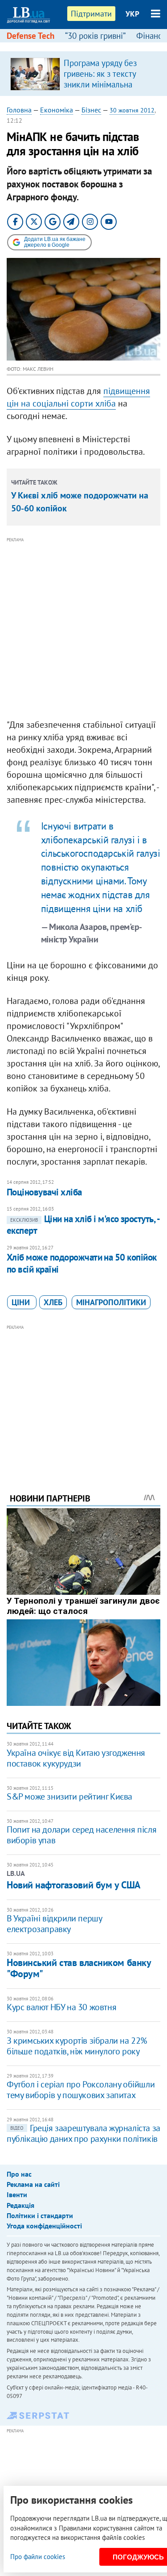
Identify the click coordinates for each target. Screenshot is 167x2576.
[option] (83, 74)
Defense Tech (31, 36)
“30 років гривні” (95, 36)
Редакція (20, 2205)
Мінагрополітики (111, 1302)
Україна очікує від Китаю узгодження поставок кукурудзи (76, 1758)
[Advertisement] (83, 628)
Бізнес (91, 110)
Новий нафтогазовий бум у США (73, 1885)
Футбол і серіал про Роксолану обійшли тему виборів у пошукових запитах (81, 2090)
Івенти (17, 2194)
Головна (19, 110)
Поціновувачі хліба (44, 1192)
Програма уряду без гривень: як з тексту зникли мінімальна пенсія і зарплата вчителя (100, 84)
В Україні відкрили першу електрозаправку (54, 1924)
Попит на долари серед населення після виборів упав (81, 1835)
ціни (22, 1302)
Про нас (19, 2174)
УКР (132, 14)
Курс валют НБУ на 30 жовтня (61, 2007)
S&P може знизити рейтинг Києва (69, 1796)
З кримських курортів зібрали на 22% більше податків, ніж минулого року (77, 2046)
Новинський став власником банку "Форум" (79, 1968)
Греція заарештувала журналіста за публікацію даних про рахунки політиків (83, 2133)
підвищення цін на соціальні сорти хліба (78, 397)
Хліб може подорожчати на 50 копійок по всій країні (82, 1263)
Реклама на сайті (33, 2184)
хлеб (53, 1302)
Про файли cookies (38, 2557)
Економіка (57, 110)
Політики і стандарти (40, 2215)
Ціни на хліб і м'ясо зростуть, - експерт (83, 1225)
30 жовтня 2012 (132, 110)
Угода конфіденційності (44, 2226)
